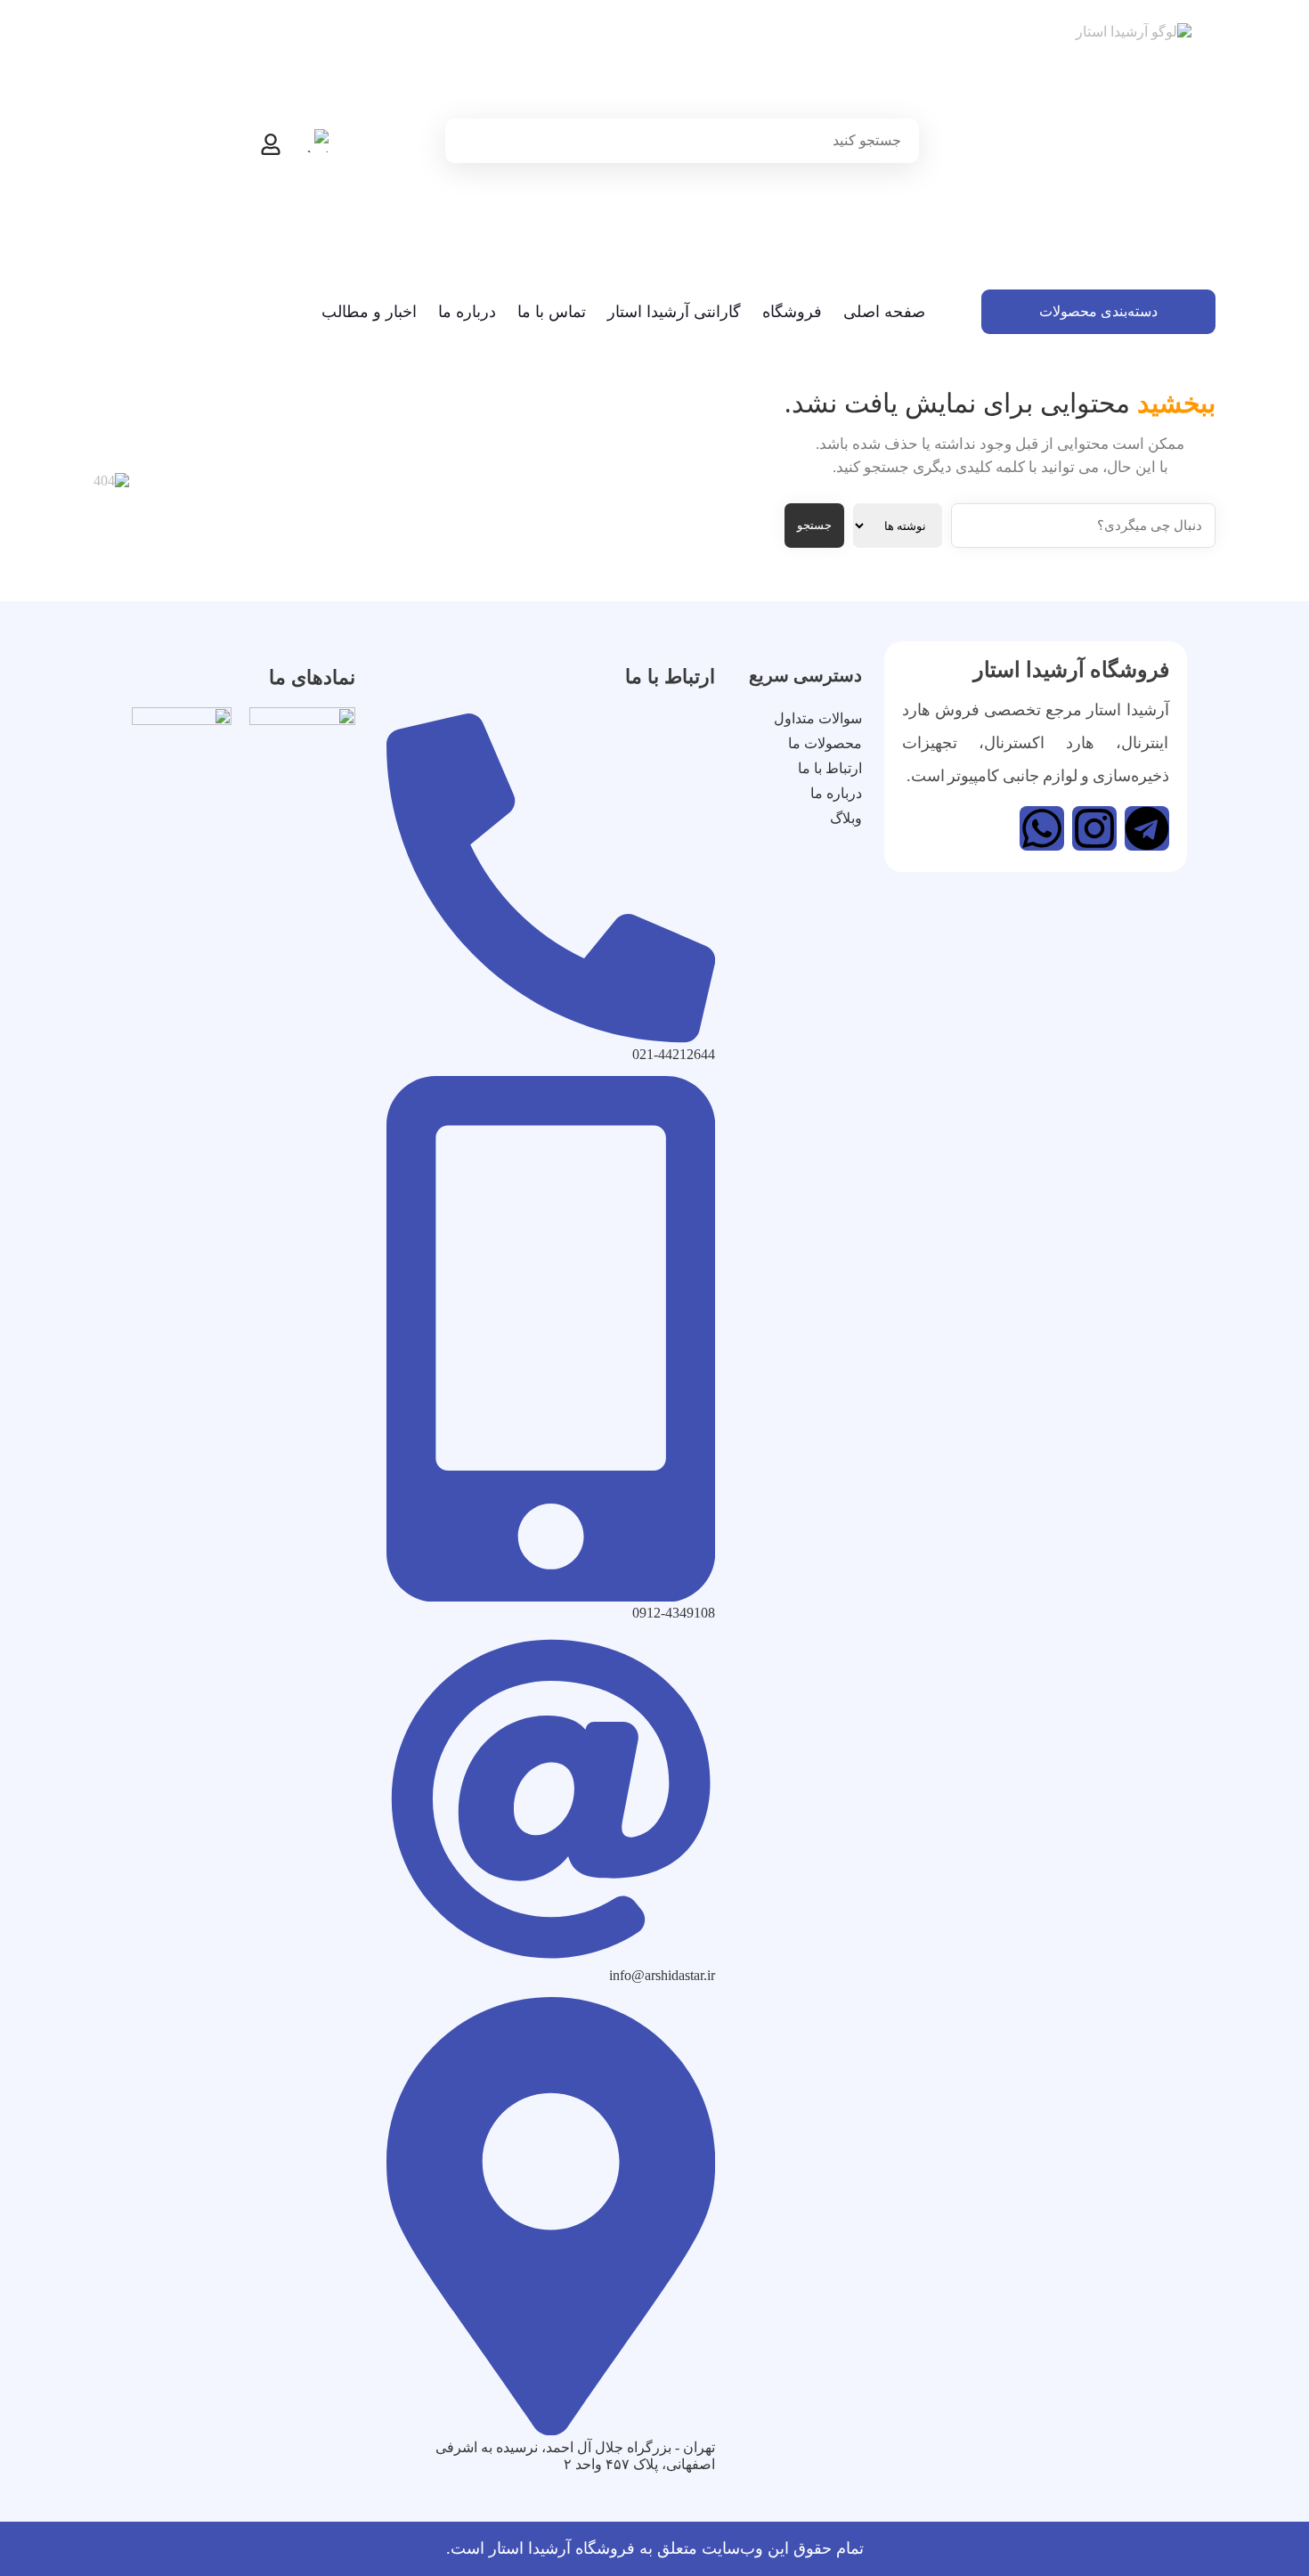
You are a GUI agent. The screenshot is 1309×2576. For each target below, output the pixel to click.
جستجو (814, 525)
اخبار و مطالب (369, 312)
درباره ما (467, 312)
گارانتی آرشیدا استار (674, 312)
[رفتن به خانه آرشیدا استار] (1098, 149)
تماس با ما (552, 312)
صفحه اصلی (884, 312)
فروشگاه (792, 312)
